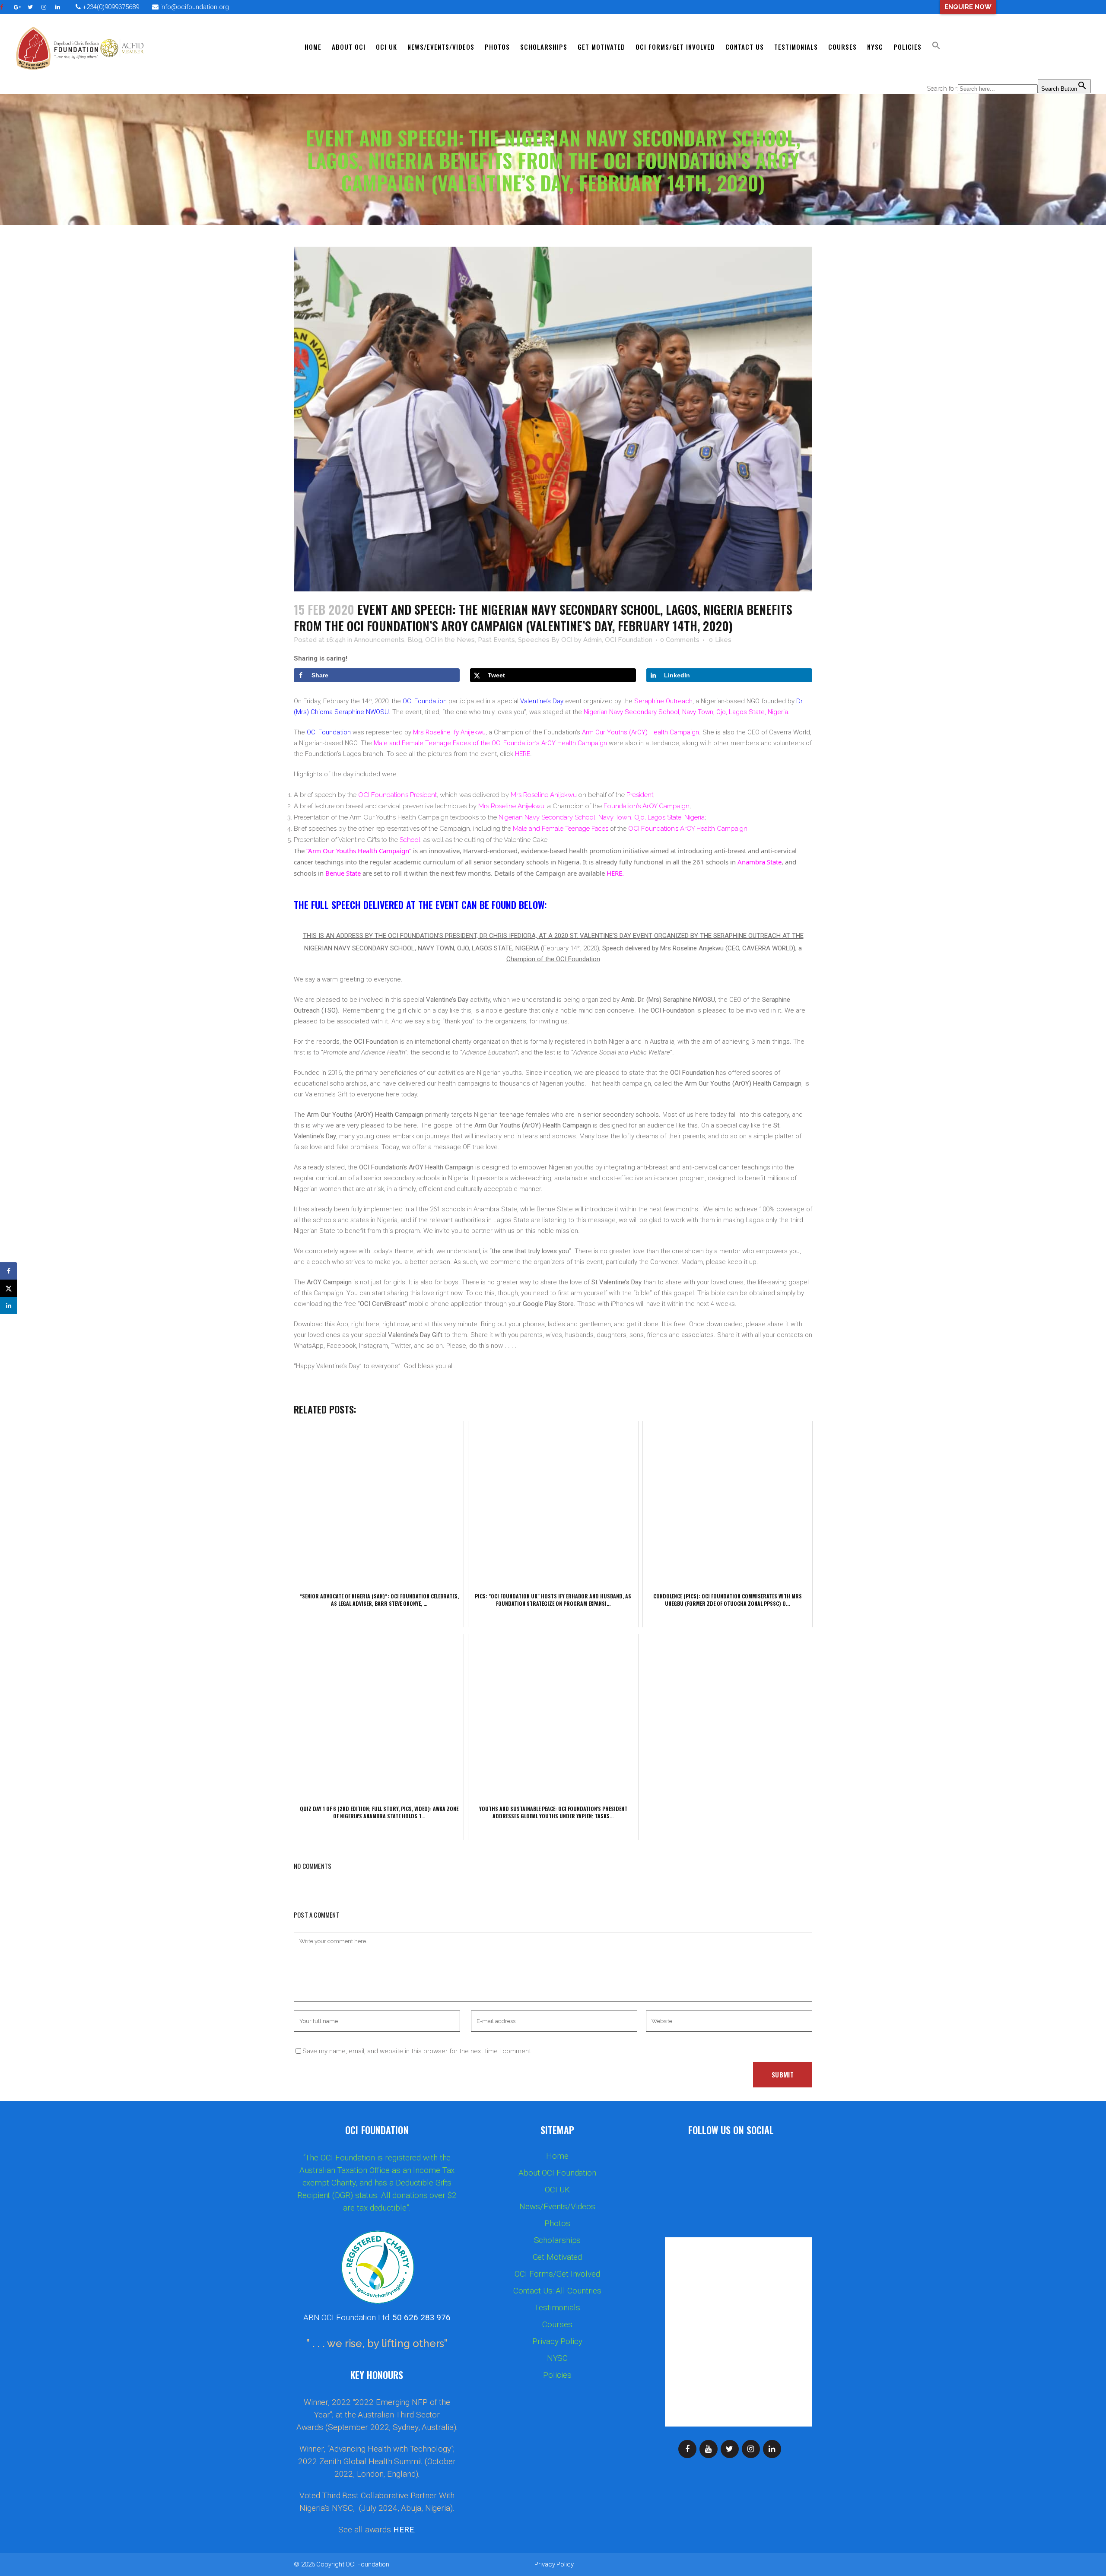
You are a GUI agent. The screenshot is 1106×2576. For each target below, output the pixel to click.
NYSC (558, 2358)
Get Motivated (558, 2257)
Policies (557, 2375)
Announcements (379, 640)
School (410, 840)
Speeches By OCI (545, 640)
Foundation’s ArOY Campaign (647, 806)
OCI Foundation (367, 2564)
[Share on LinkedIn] (9, 1305)
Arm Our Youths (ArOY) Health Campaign (640, 732)
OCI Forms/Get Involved (557, 2274)
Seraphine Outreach (663, 701)
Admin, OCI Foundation (618, 640)
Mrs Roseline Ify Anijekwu (449, 732)
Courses (557, 2325)
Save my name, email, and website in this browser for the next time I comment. (418, 2051)
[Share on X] (9, 1288)
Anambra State (760, 862)
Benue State (343, 873)
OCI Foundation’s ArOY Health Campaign (688, 829)
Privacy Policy (557, 2341)
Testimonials (557, 2308)
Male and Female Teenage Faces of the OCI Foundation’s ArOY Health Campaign (490, 743)
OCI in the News (450, 640)
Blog (415, 640)
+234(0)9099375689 (110, 7)
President (640, 795)
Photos (557, 2223)
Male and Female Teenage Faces (561, 829)
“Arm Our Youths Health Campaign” (359, 851)
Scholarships (558, 2240)
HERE (523, 754)
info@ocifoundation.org (195, 7)
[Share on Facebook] (9, 1271)
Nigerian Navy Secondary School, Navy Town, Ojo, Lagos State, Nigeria (686, 712)
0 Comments (680, 640)
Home (557, 2156)
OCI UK (557, 2190)
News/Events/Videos (557, 2207)
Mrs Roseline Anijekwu (544, 795)
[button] (936, 47)
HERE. (615, 873)
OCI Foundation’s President (397, 795)
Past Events (496, 640)
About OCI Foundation (557, 2173)
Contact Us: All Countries (558, 2291)
